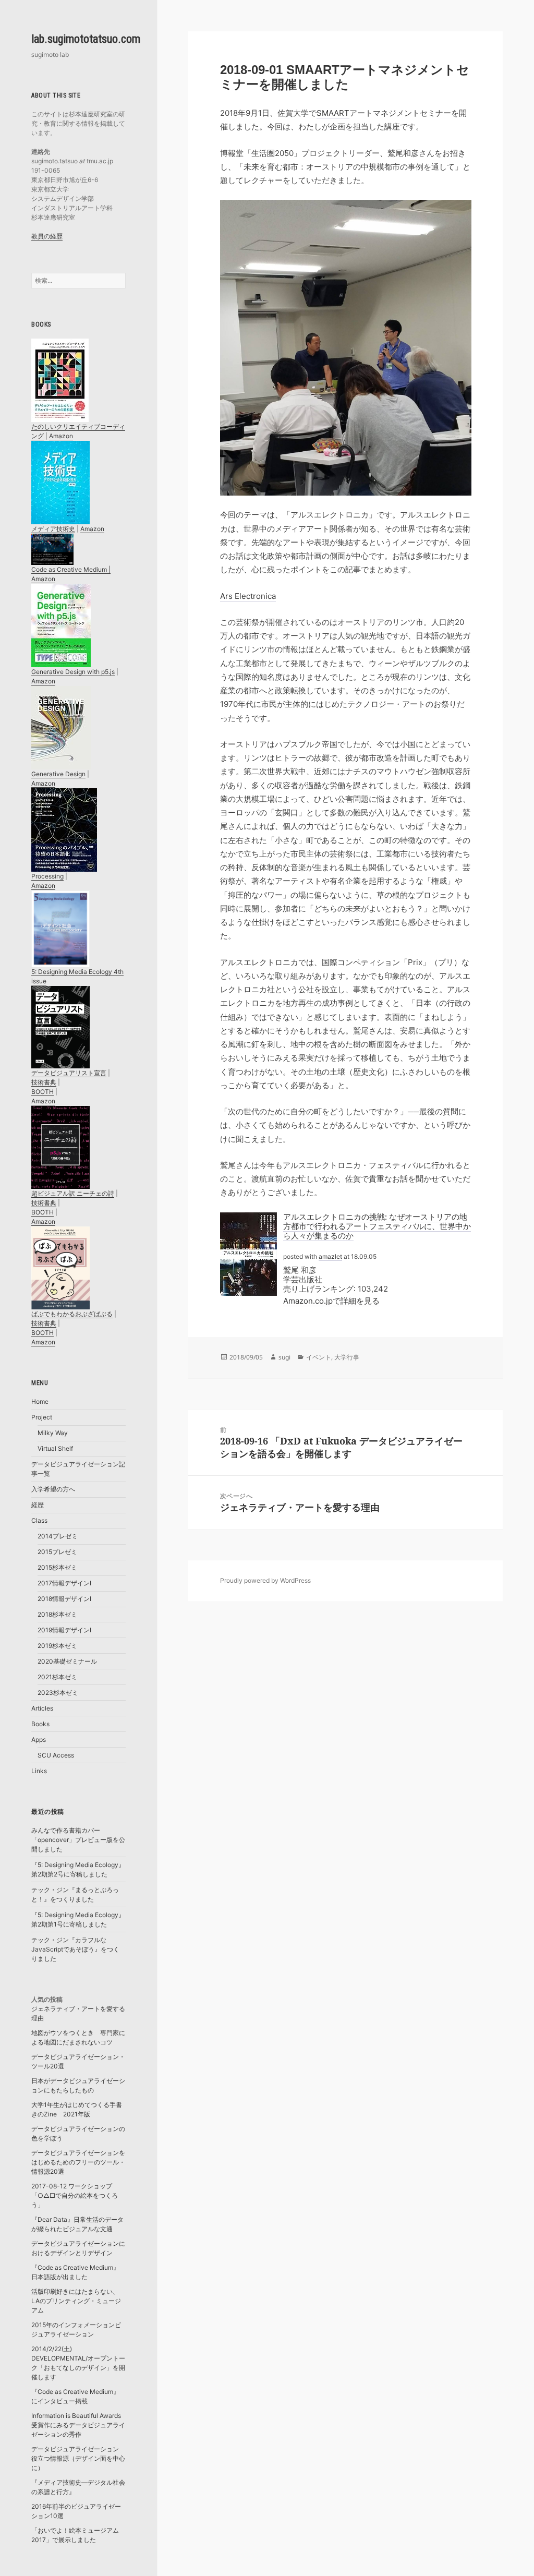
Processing (47, 876)
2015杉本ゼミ (57, 1567)
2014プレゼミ (58, 1536)
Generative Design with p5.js (73, 672)
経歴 (38, 1505)
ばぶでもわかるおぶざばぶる (72, 1314)
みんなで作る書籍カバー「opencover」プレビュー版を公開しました (78, 1840)
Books (40, 1724)
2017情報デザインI (64, 1583)
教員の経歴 (47, 236)
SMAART (333, 113)
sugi (284, 1357)
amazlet (330, 1256)
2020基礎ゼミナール (67, 1661)
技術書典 (44, 1082)
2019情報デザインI (64, 1630)
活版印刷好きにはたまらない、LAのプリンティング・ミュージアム (76, 2301)
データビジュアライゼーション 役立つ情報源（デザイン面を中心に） (78, 2458)
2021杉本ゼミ (57, 1677)
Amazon (61, 436)
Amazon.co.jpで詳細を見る (331, 1301)
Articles (42, 1708)
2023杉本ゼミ (58, 1693)
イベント (319, 1357)
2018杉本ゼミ (57, 1614)
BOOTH (43, 1092)
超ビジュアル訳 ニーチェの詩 (73, 1193)
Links (39, 1771)
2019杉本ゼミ (57, 1646)
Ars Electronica (248, 596)
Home (40, 1401)
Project (42, 1417)
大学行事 (347, 1357)
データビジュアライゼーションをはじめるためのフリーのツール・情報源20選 (78, 2162)
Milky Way (53, 1433)
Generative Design (58, 774)
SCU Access (56, 1755)
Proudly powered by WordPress (265, 1580)
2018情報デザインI (64, 1599)
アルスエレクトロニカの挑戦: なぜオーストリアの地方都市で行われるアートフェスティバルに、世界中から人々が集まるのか (377, 1226)
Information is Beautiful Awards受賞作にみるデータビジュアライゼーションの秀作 (78, 2425)
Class (39, 1520)
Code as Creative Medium (69, 569)
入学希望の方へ (53, 1489)
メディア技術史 (53, 529)
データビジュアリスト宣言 (69, 1073)
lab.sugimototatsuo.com (86, 39)
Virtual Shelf (55, 1448)
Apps (39, 1740)
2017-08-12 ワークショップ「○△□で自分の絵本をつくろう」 (75, 2195)
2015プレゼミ (57, 1552)
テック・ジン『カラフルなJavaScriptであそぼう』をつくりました (75, 1949)
